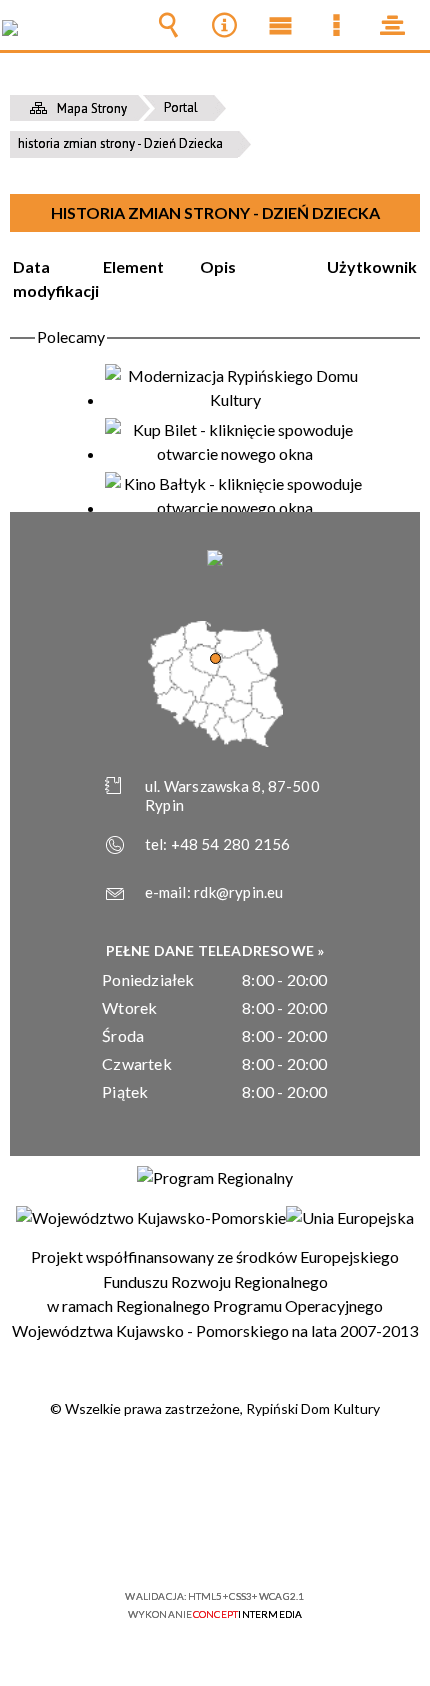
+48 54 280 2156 (231, 844)
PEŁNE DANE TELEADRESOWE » (215, 950)
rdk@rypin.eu (238, 892)
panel (392, 25)
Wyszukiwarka (168, 25)
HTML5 (183, 1538)
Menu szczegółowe (336, 25)
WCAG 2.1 (276, 1537)
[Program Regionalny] (215, 1178)
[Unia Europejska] (350, 1218)
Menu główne (280, 25)
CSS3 (213, 1538)
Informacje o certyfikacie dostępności (215, 1467)
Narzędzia (224, 25)
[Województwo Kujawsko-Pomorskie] (151, 1218)
